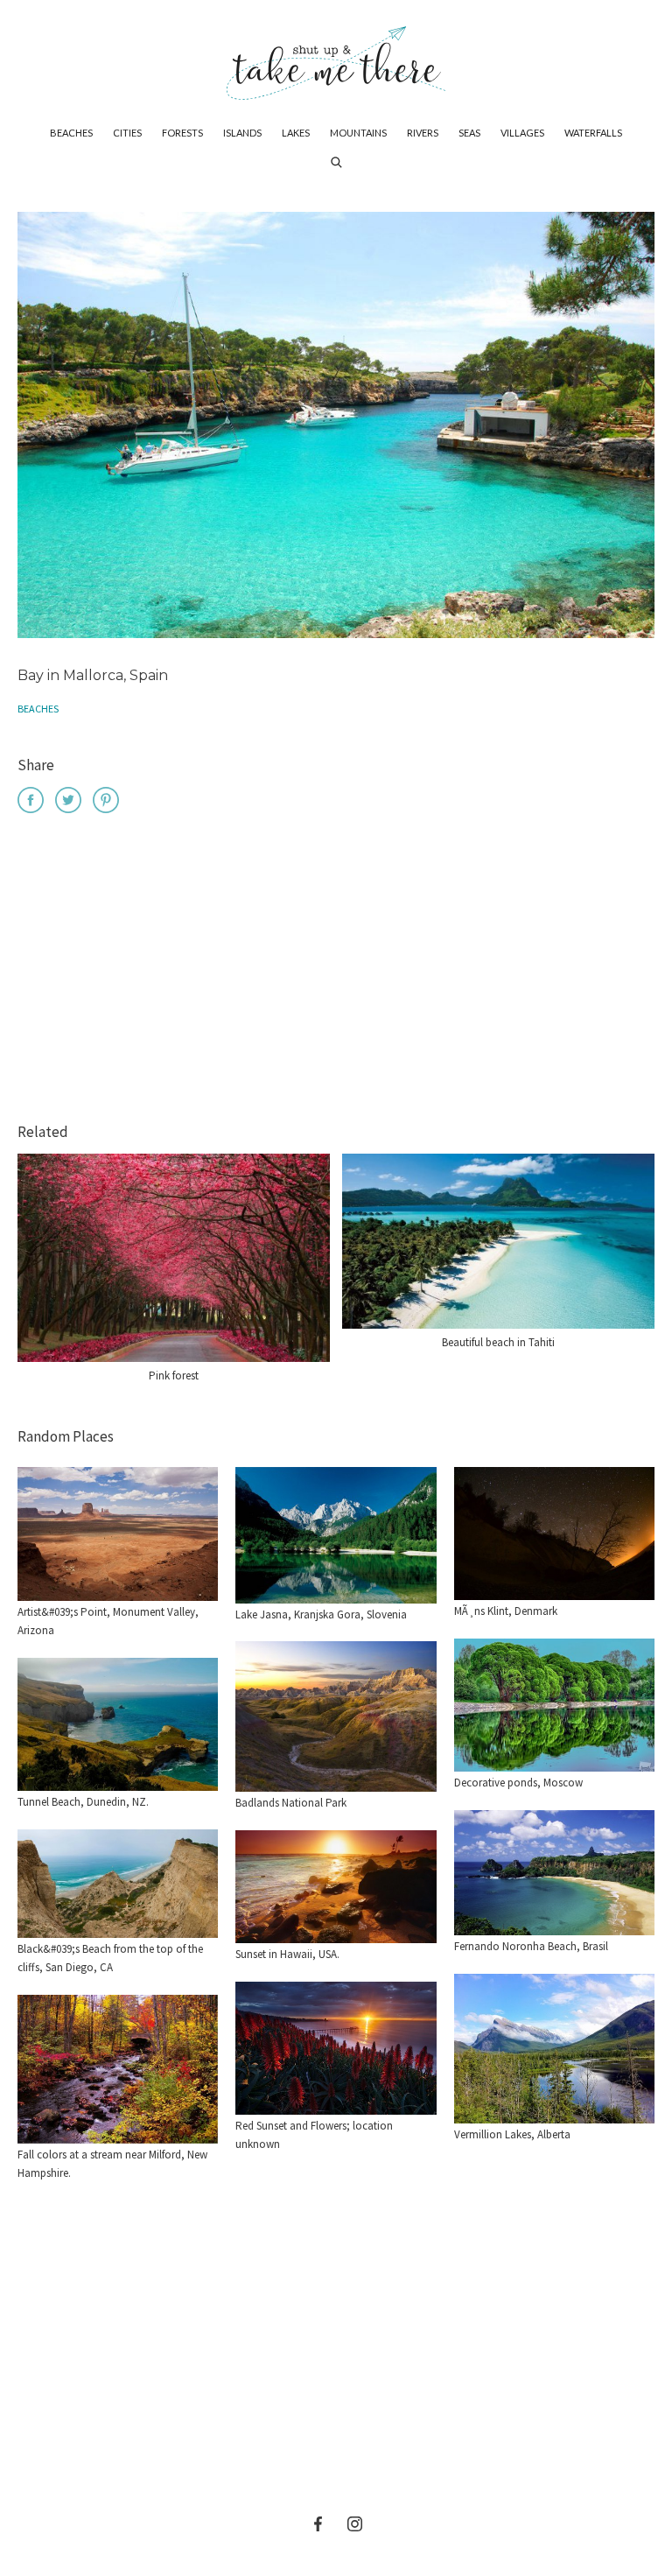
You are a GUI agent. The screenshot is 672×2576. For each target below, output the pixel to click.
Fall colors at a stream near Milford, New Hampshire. (112, 2164)
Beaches (71, 133)
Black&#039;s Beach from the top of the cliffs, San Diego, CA (110, 1958)
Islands (242, 133)
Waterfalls (593, 133)
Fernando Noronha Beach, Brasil (531, 1946)
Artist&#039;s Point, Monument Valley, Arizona (108, 1621)
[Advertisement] (336, 971)
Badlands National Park (291, 1803)
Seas (469, 133)
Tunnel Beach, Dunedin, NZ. (83, 1802)
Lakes (296, 133)
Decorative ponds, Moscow (518, 1783)
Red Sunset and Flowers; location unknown (314, 2135)
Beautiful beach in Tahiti (498, 1342)
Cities (127, 133)
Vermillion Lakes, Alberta (512, 2134)
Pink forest (174, 1376)
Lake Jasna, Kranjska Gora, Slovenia (321, 1614)
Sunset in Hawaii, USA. (287, 1954)
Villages (522, 133)
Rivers (423, 133)
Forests (182, 133)
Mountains (358, 133)
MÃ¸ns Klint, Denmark (506, 1611)
